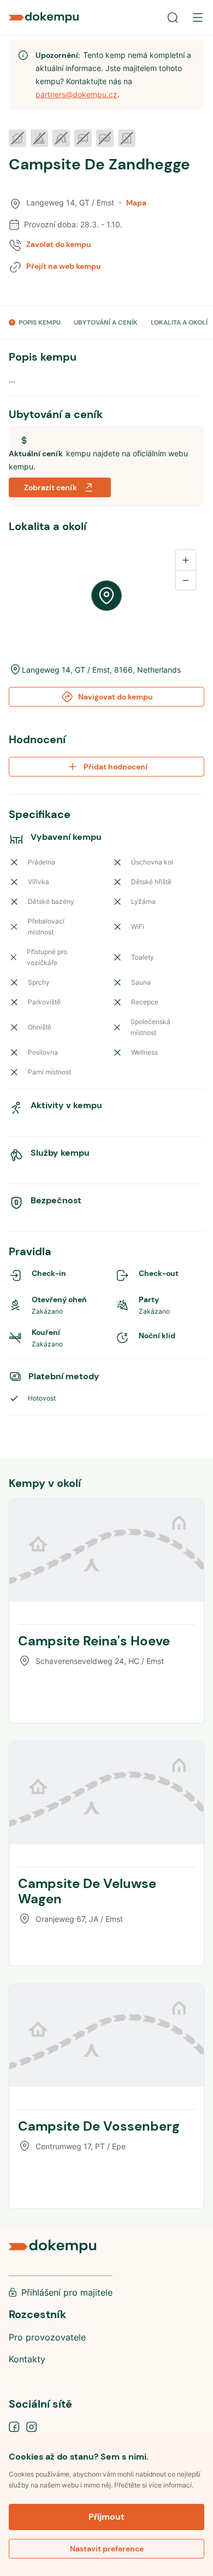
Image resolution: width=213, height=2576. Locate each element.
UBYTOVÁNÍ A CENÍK (106, 322)
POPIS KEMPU (40, 322)
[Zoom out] (186, 580)
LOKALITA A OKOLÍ (179, 322)
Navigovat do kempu (116, 697)
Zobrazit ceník (51, 487)
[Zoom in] (186, 560)
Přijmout (106, 2517)
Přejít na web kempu (64, 266)
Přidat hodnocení (116, 767)
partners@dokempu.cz (76, 94)
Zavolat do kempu (59, 244)
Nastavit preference (107, 2549)
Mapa (136, 203)
